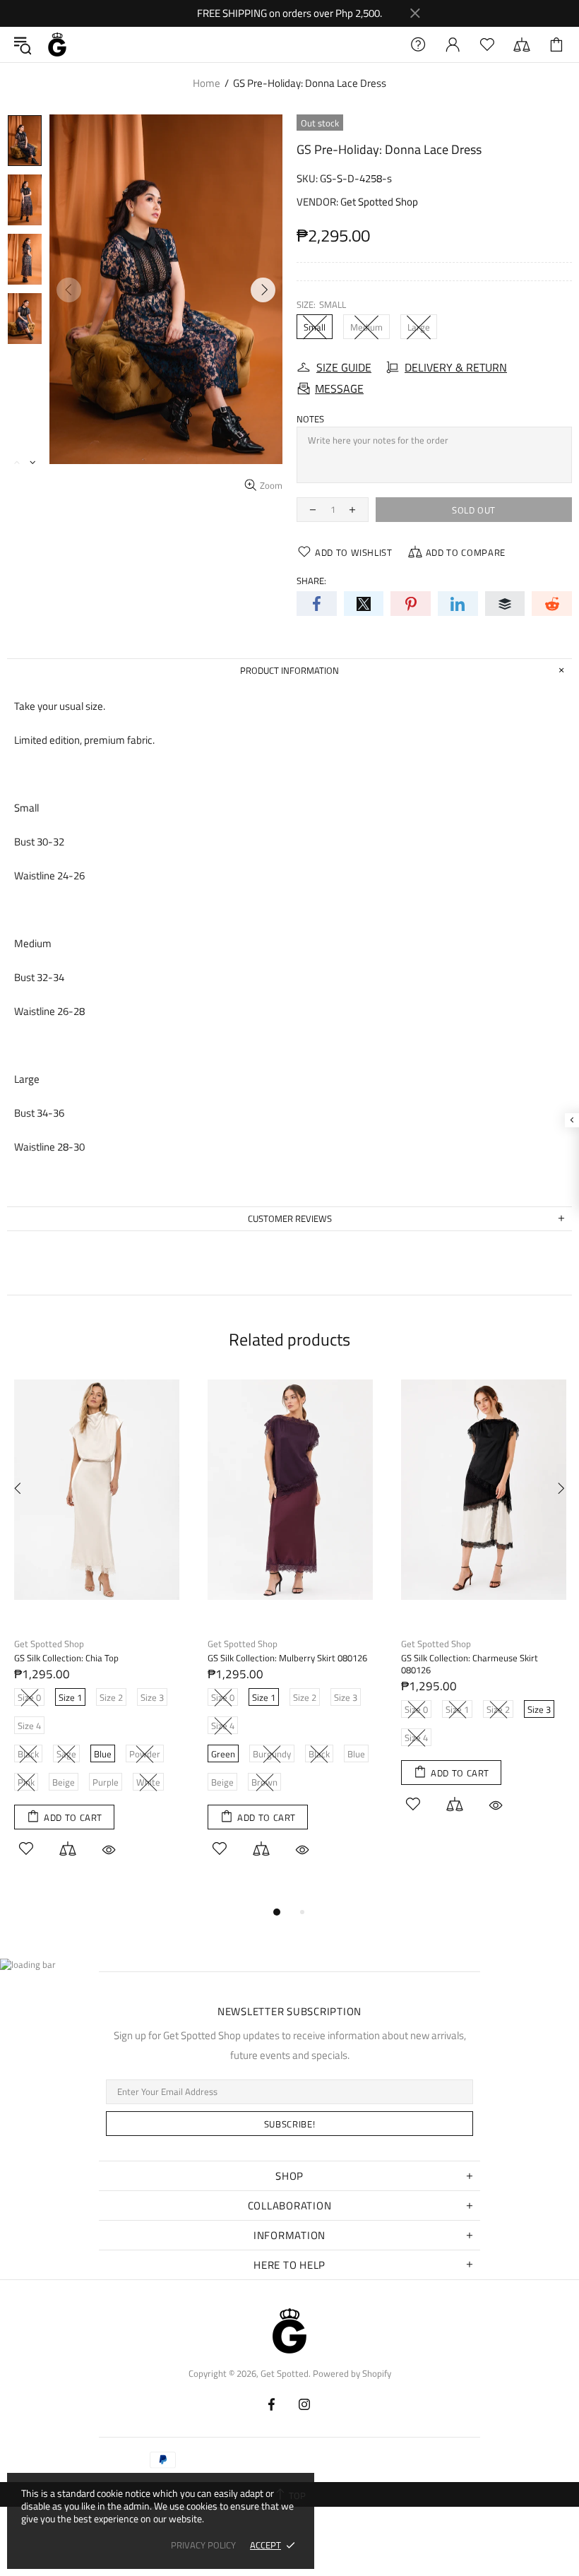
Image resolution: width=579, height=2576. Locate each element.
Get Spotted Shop (379, 202)
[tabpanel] (97, 1634)
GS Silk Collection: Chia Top (66, 1658)
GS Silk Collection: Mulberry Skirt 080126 (287, 1658)
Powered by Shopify (352, 2374)
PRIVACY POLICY (203, 2545)
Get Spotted (57, 44)
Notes (310, 419)
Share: (311, 581)
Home (207, 83)
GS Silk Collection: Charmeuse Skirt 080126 (470, 1664)
